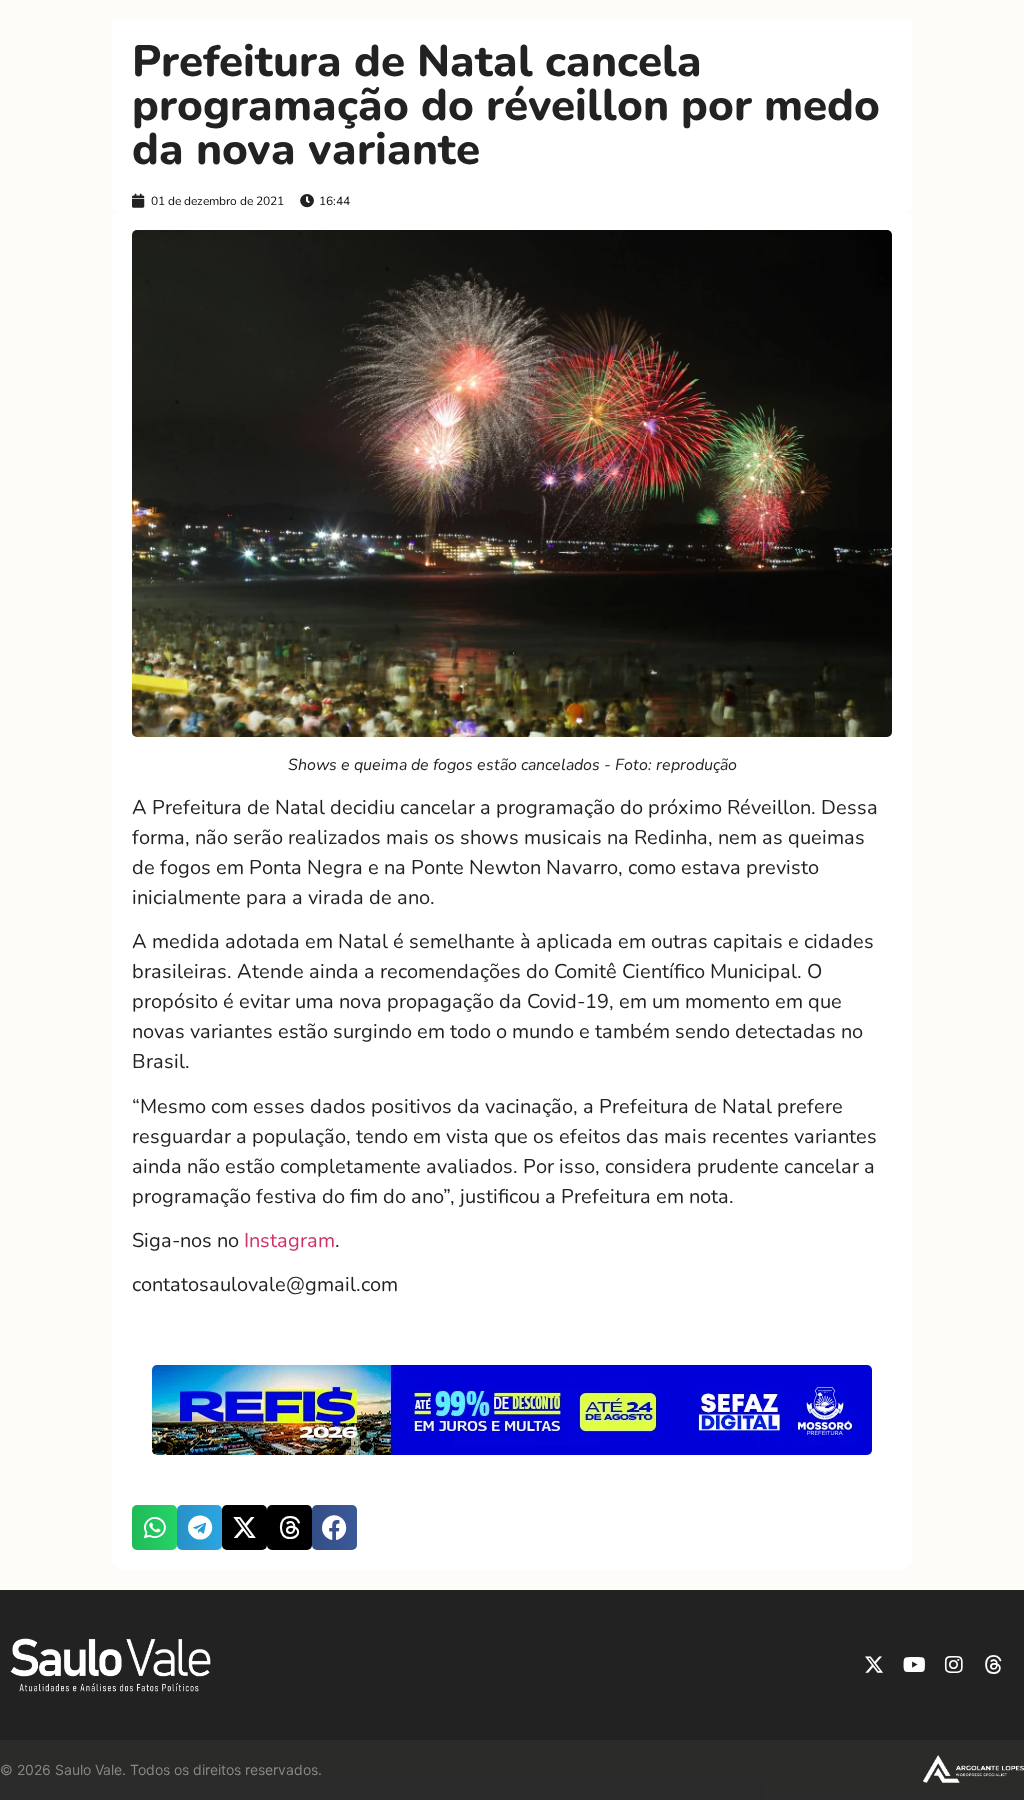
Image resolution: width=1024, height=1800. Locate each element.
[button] (154, 1527)
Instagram (289, 1240)
